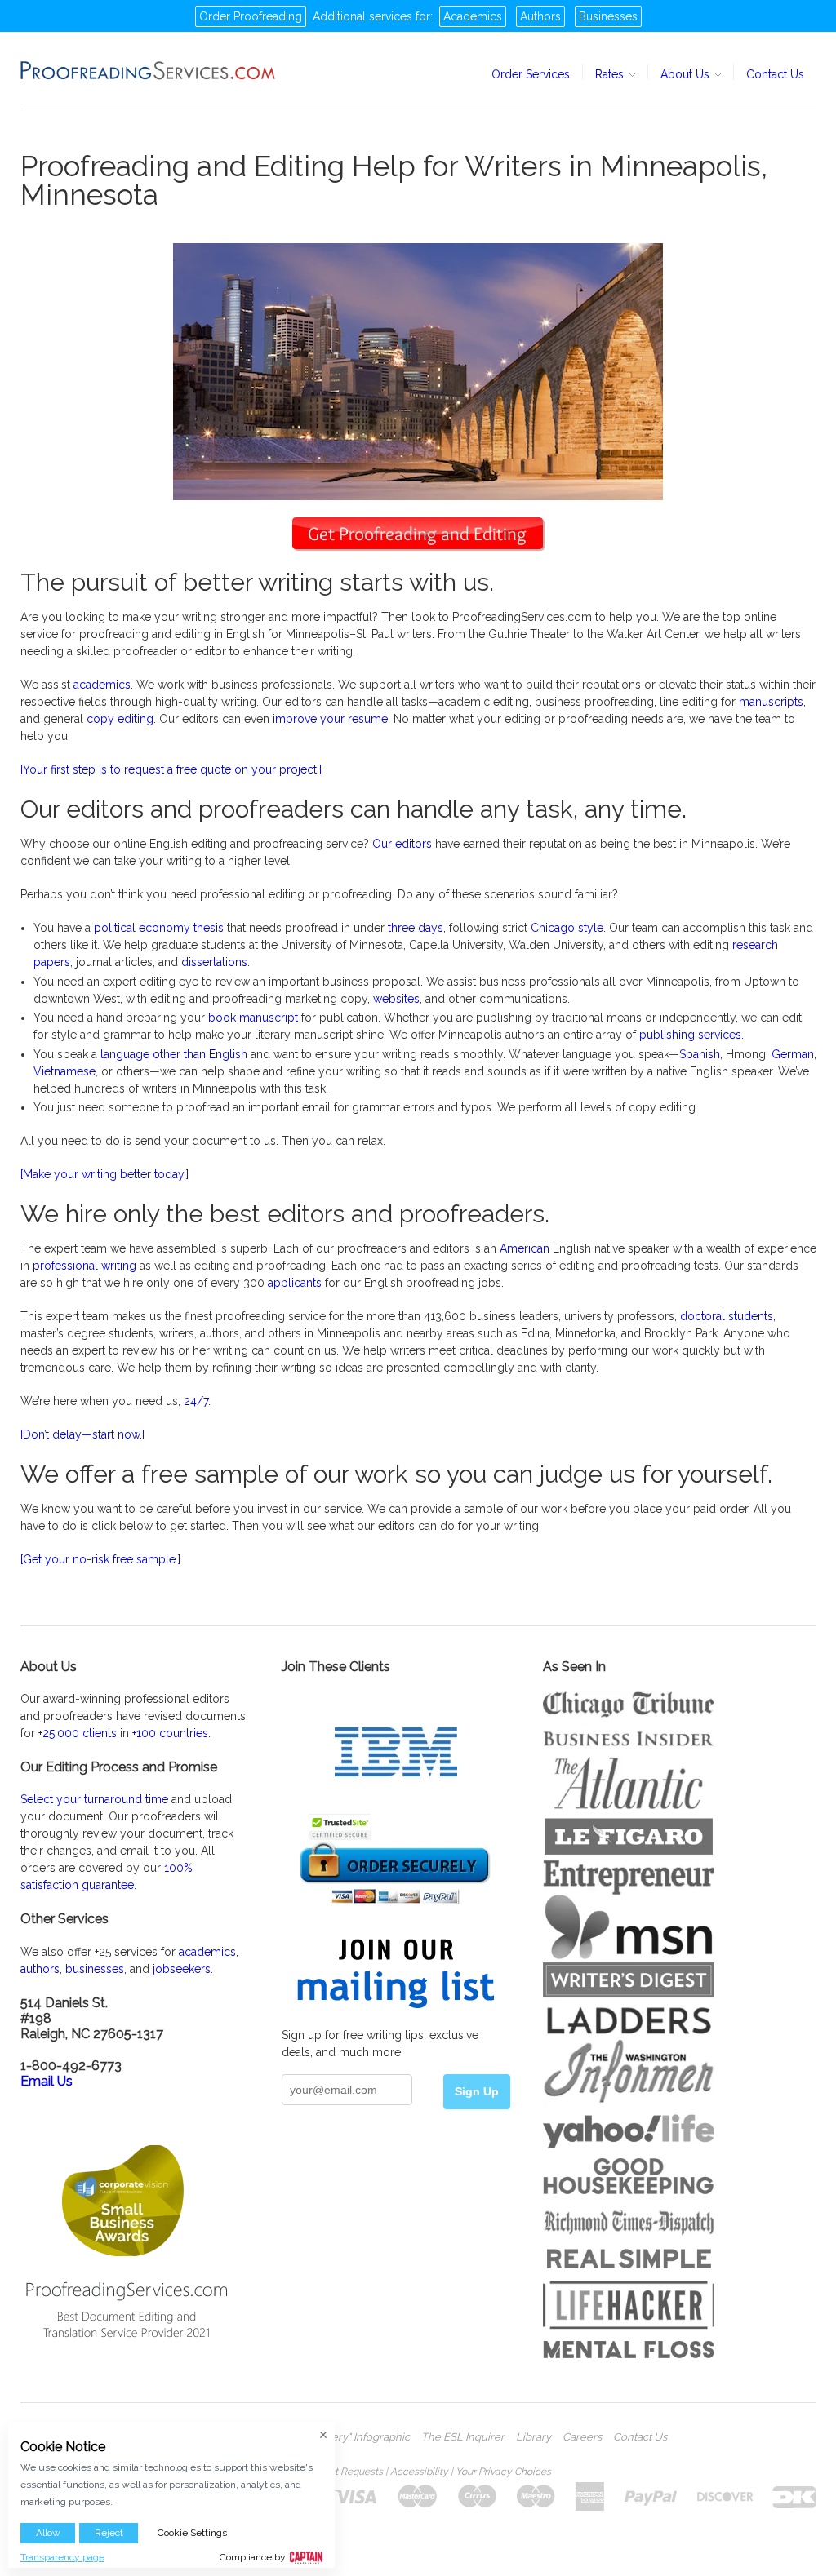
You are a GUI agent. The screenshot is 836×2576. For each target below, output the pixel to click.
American (525, 1248)
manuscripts (771, 702)
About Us (687, 74)
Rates (611, 74)
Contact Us (775, 74)
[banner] (149, 70)
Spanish (700, 1054)
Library (534, 2437)
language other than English (174, 1054)
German (793, 1054)
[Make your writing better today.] (104, 1174)
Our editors (402, 844)
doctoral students (727, 1316)
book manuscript (253, 1018)
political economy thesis (159, 928)
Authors (540, 16)
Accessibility (419, 2472)
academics (102, 685)
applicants (295, 1283)
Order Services (531, 74)
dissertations (214, 962)
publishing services (690, 1035)
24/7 (196, 1401)
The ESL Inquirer (463, 2437)
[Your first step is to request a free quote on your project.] (171, 769)
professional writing (84, 1266)
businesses (95, 1969)
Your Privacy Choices (503, 2472)
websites (396, 999)
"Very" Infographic (366, 2437)
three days (416, 928)
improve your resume (330, 719)
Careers (582, 2437)
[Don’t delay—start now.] (82, 1434)
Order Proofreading (251, 16)
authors (40, 1969)
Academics (473, 16)
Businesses (608, 16)
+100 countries (170, 1733)
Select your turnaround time (94, 1799)
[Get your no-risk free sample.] (100, 1559)
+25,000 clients (78, 1733)
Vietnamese (64, 1071)
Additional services (362, 16)
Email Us (47, 2081)
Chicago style (567, 928)
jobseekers (182, 1969)
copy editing (120, 719)
